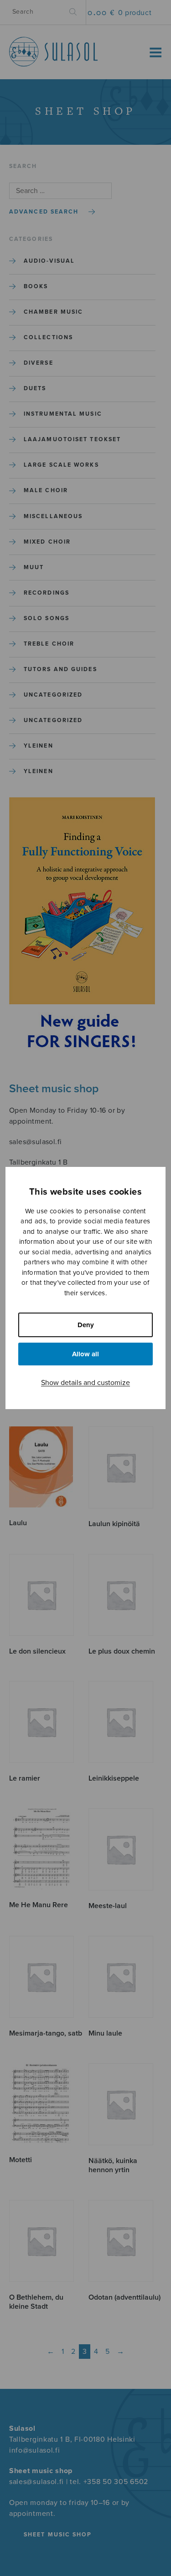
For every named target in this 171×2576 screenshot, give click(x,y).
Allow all (85, 1354)
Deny (86, 1325)
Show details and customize (85, 1383)
